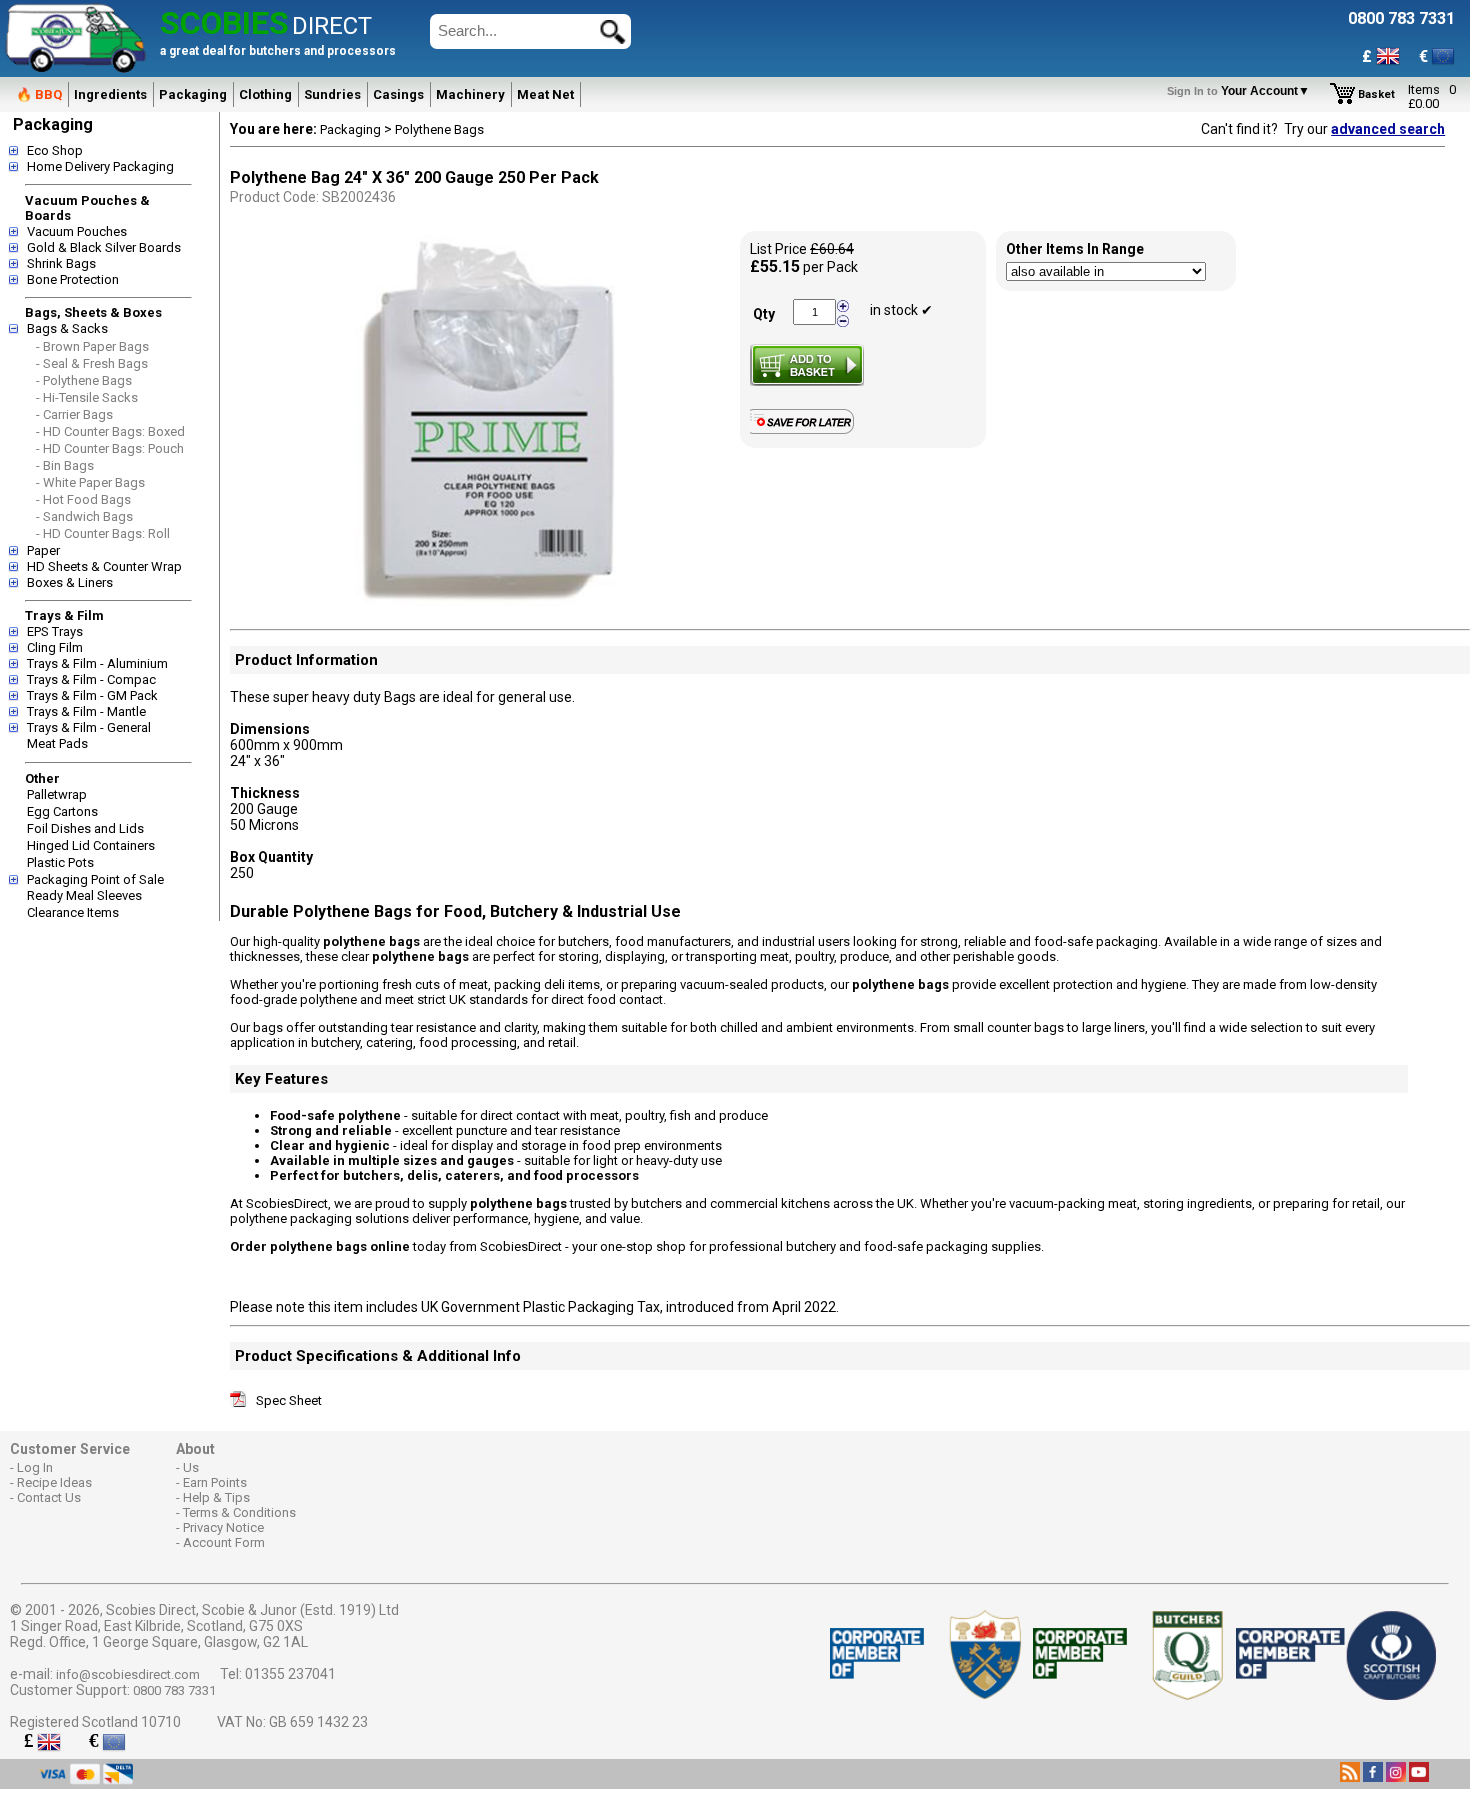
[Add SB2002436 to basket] (807, 365)
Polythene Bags (439, 129)
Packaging (193, 94)
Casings (398, 94)
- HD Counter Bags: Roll (103, 533)
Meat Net (545, 94)
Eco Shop (55, 150)
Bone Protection (73, 279)
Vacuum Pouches (77, 231)
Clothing (265, 94)
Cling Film (55, 647)
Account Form (224, 1542)
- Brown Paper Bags (92, 346)
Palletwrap (57, 794)
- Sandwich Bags (84, 516)
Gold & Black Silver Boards (104, 247)
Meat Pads (57, 743)
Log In (35, 1467)
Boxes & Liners (70, 582)
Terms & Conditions (239, 1512)
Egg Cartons (62, 811)
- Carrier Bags (74, 414)
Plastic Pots (60, 862)
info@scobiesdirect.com (128, 1674)
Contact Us (49, 1497)
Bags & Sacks (67, 328)
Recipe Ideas (54, 1482)
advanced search (1388, 129)
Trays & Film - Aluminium (97, 663)
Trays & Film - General (89, 727)
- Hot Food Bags (83, 499)
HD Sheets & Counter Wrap (104, 566)
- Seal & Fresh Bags (92, 363)
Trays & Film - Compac (91, 679)
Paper (43, 550)
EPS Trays (55, 631)
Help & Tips (216, 1497)
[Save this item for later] (806, 430)
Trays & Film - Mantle (86, 711)
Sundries (332, 94)
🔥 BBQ (39, 94)
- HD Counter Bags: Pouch (110, 448)
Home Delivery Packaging (100, 166)
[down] (843, 320)
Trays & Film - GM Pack (92, 695)
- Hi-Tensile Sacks (87, 397)
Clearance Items (73, 912)
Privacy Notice (223, 1527)
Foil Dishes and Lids (85, 828)
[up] (843, 306)
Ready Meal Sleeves (84, 895)
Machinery (470, 94)
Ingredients (110, 94)
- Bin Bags (65, 465)
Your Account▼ (1241, 91)
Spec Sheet (289, 1400)
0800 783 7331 (174, 1690)
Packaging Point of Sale (95, 879)
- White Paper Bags (90, 482)
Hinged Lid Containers (91, 845)
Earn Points (215, 1482)
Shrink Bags (61, 263)
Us (191, 1467)
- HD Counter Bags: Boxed (110, 431)
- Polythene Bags (84, 380)
